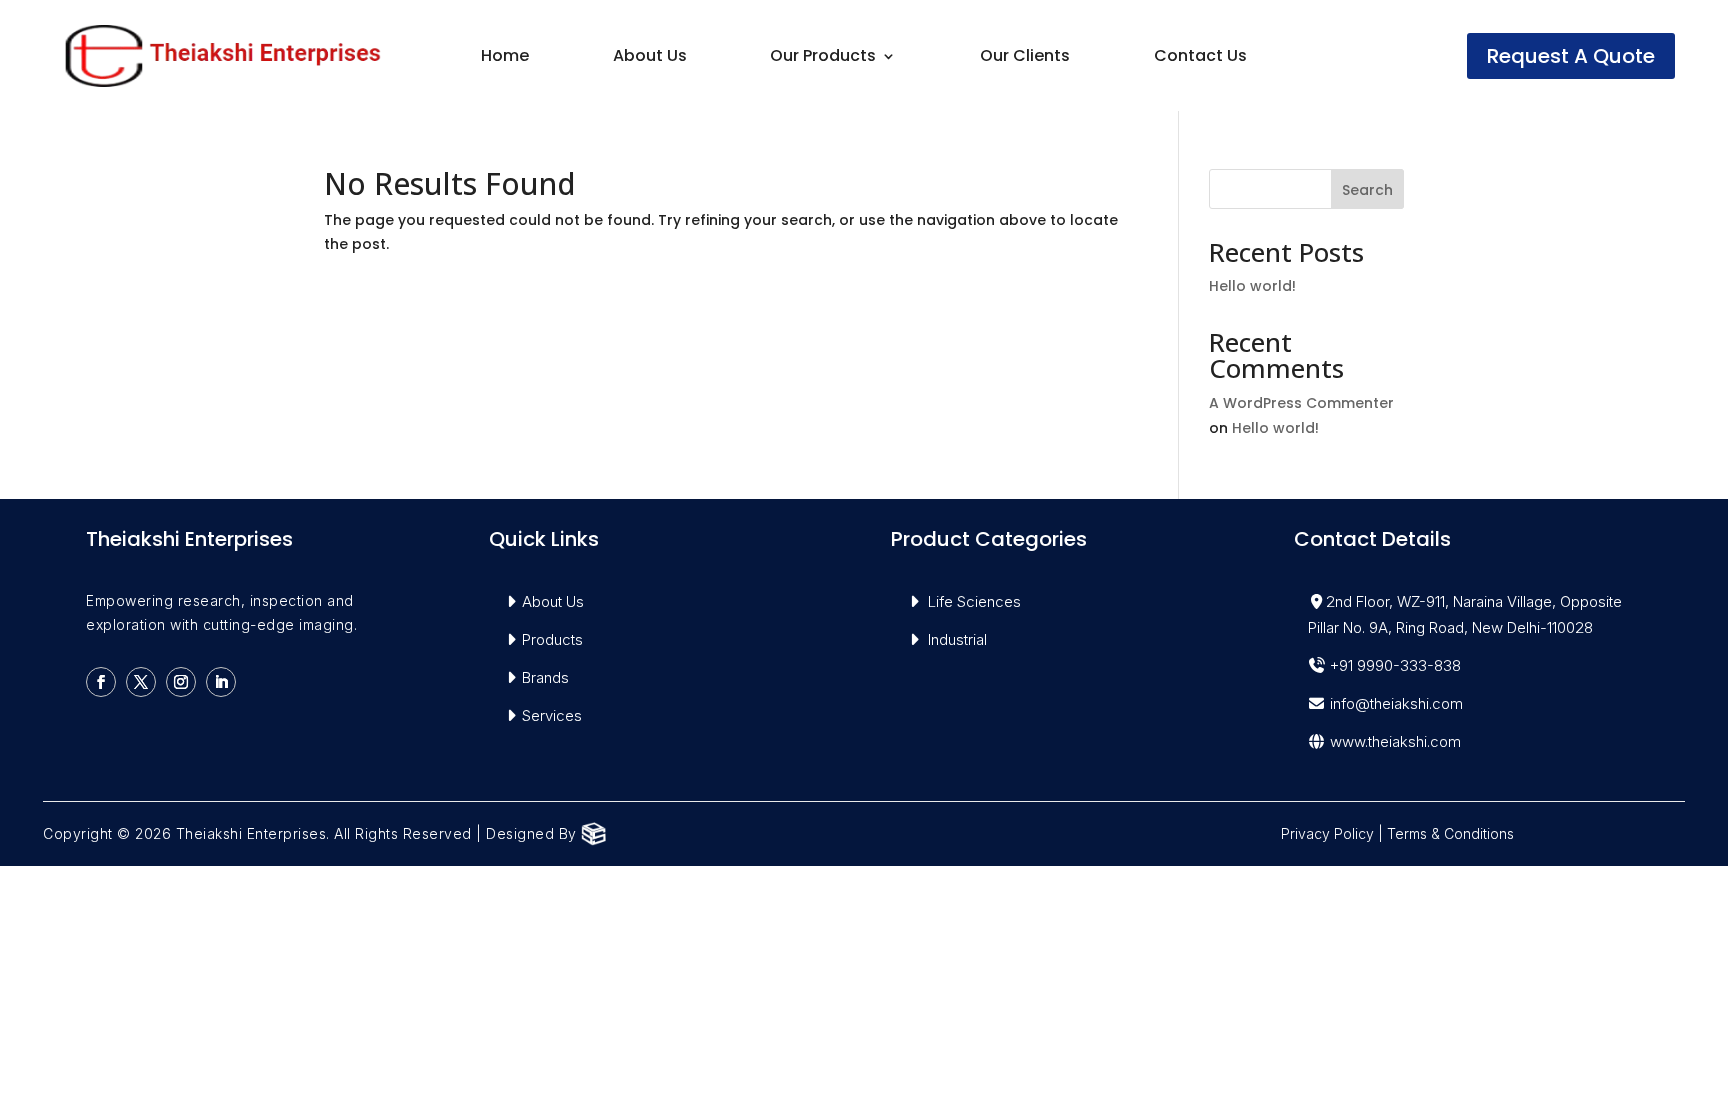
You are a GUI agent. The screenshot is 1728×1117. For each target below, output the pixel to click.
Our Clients (1025, 58)
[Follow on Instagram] (181, 682)
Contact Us (1200, 58)
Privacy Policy (1327, 833)
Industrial (957, 639)
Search (1367, 190)
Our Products (823, 58)
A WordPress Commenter (1301, 403)
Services (552, 715)
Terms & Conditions (1450, 833)
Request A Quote (1571, 56)
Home (505, 58)
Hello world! (1252, 286)
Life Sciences (974, 601)
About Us (650, 58)
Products (552, 639)
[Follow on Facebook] (101, 682)
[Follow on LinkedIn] (221, 682)
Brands (545, 677)
